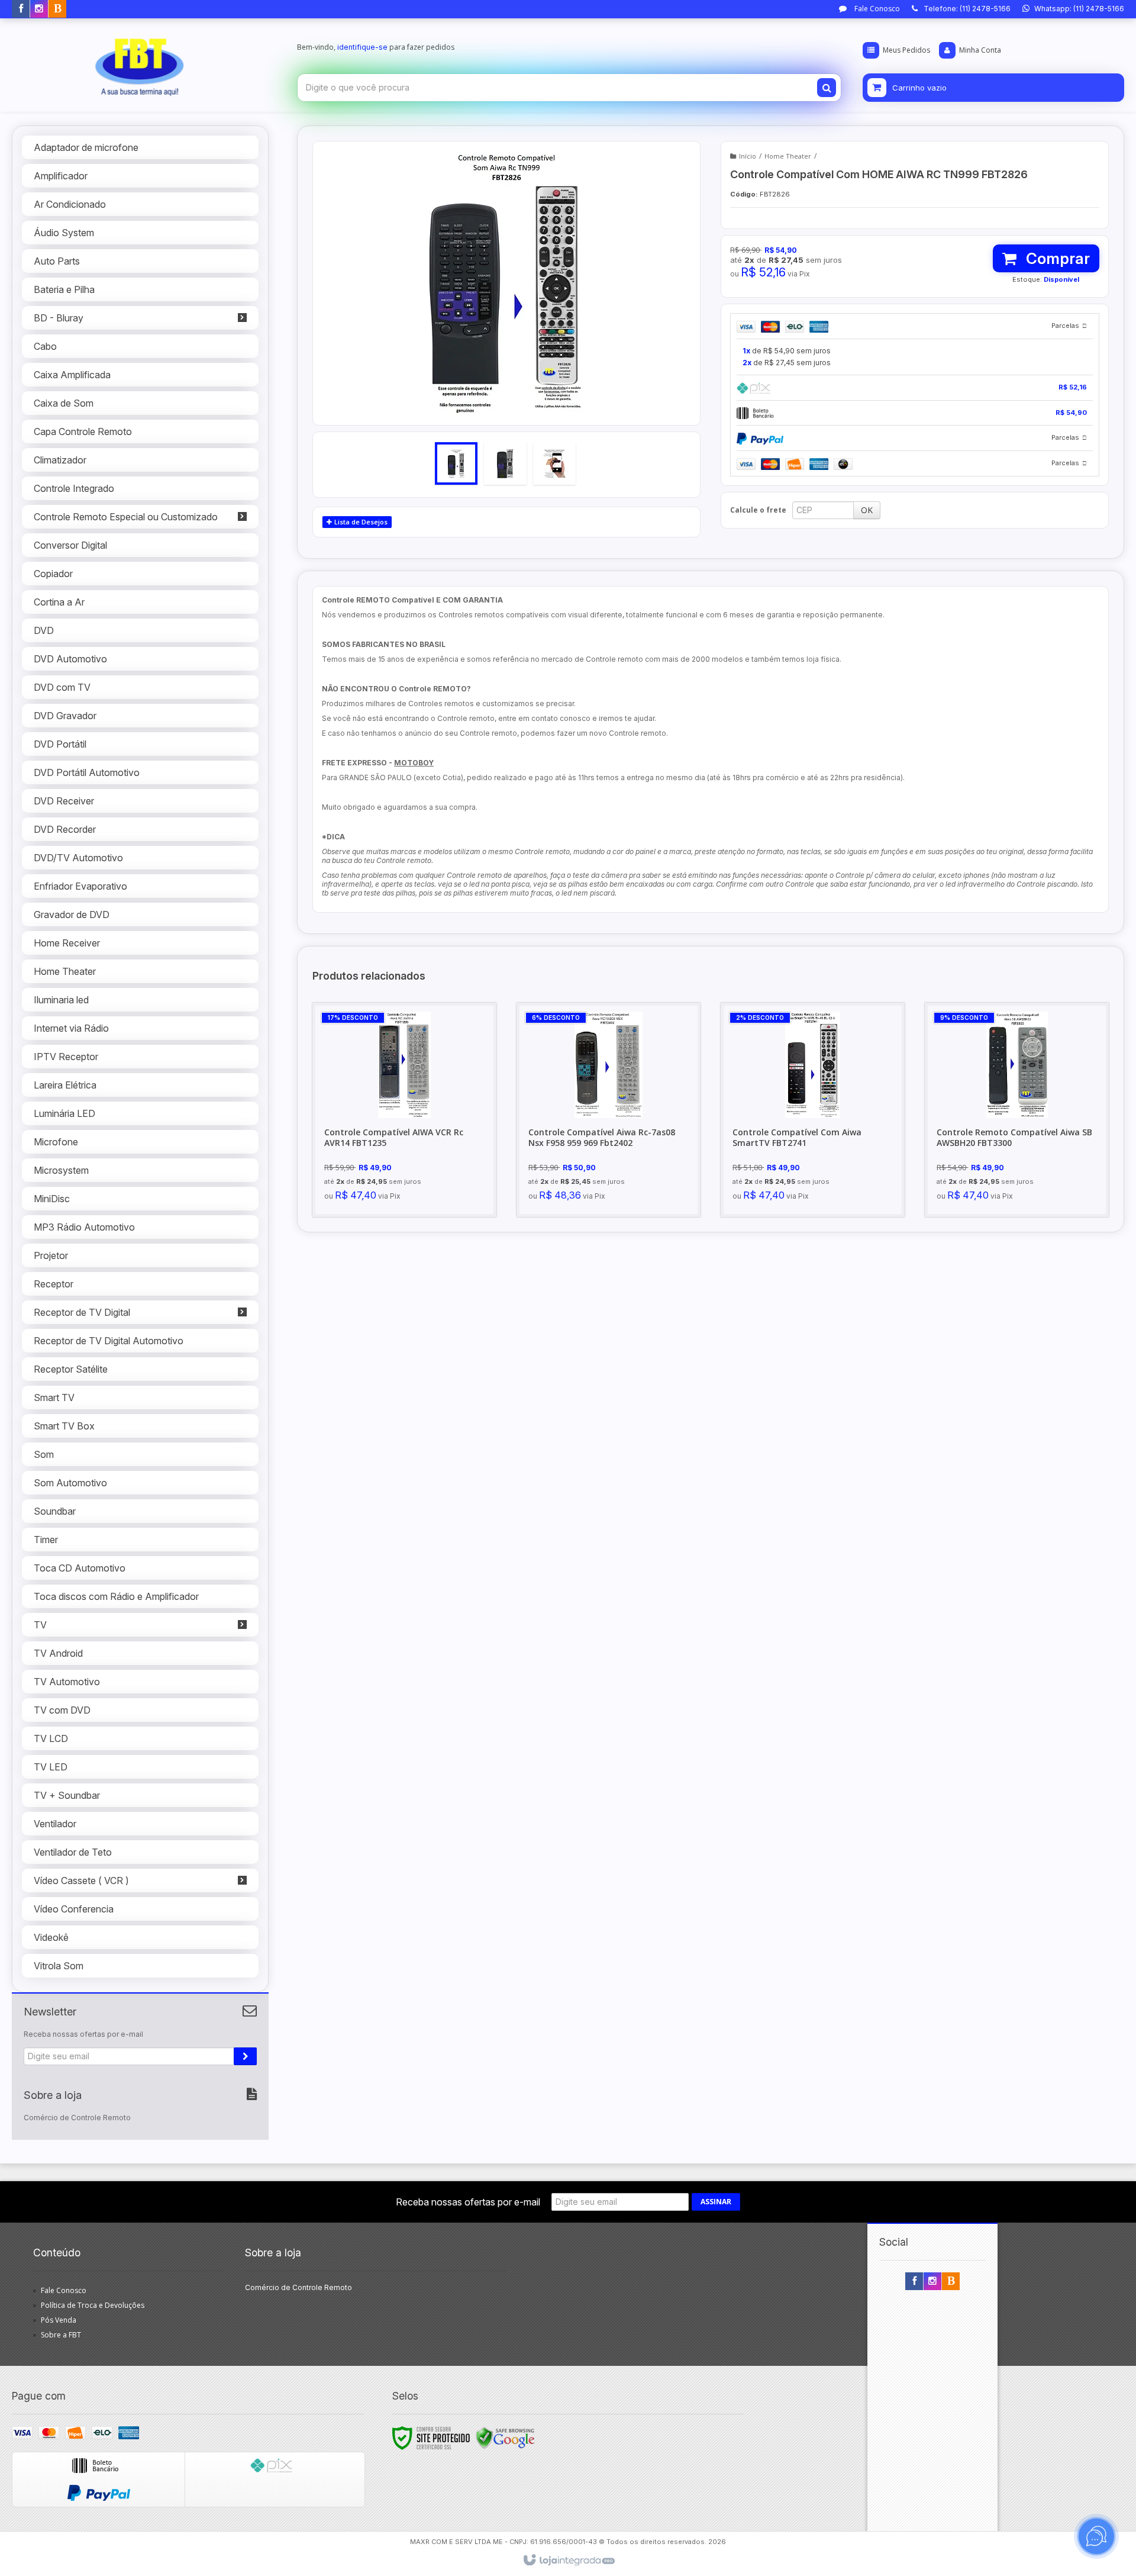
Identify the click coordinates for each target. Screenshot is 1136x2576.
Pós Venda (59, 2320)
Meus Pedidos (906, 50)
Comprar (1056, 258)
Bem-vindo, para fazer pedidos (376, 47)
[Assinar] (245, 2056)
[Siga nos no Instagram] (39, 9)
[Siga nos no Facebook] (21, 9)
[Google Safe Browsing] (505, 2437)
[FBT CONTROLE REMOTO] (140, 63)
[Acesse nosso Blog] (57, 9)
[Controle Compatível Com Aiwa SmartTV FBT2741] (813, 1110)
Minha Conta (980, 50)
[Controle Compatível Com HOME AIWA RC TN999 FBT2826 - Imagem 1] (456, 463)
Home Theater (788, 156)
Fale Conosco (876, 9)
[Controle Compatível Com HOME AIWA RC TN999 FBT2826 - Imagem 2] (505, 463)
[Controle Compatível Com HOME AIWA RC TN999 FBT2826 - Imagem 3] (554, 463)
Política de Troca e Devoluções (93, 2305)
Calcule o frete (758, 510)
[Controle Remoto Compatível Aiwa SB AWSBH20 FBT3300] (1017, 1110)
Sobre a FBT (61, 2335)
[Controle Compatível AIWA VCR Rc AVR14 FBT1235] (404, 1110)
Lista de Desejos (360, 522)
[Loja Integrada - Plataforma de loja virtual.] (568, 2561)
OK (867, 510)
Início (748, 156)
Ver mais (411, 1157)
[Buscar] (827, 88)
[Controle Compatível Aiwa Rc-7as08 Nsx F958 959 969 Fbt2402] (609, 1110)
